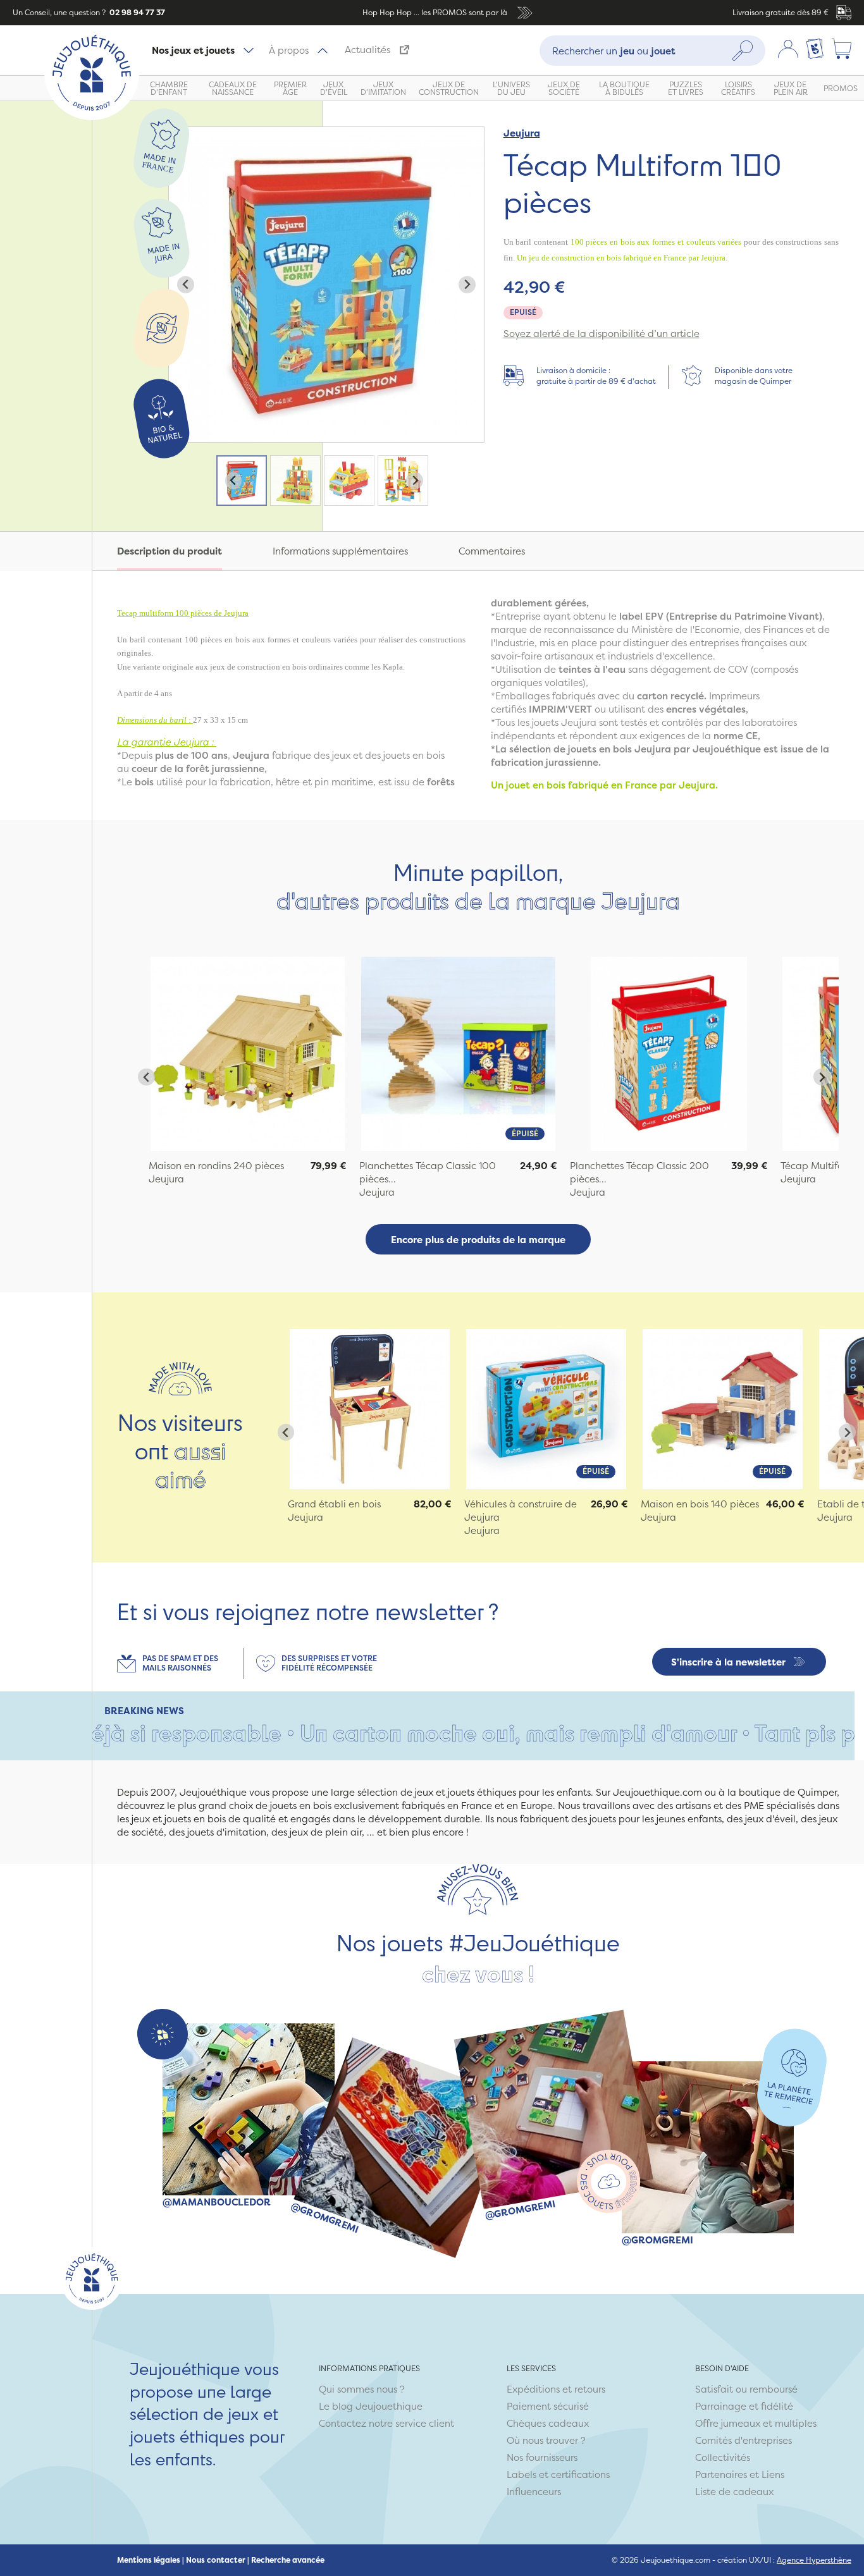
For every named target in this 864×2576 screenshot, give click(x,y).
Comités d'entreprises (744, 2440)
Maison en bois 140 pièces (700, 1504)
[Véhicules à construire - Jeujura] (546, 1409)
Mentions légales (149, 2560)
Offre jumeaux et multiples (756, 2423)
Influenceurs (534, 2492)
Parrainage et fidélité (744, 2406)
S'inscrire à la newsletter (728, 1662)
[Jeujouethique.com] (92, 117)
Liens (773, 2475)
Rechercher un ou (614, 50)
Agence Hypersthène (814, 2560)
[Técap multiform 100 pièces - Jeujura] (248, 1054)
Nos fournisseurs (542, 2457)
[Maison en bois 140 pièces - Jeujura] (723, 1409)
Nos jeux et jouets (193, 50)
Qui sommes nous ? (362, 2389)
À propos (289, 50)
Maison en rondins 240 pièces (216, 1166)
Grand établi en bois (334, 1504)
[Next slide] (467, 285)
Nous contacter (216, 2560)
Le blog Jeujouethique (371, 2406)
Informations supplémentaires (340, 551)
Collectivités (723, 2457)
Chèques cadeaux (548, 2423)
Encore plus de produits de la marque (478, 1240)
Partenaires (721, 2475)
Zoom (182, 134)
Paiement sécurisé (548, 2406)
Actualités (367, 50)
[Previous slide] (186, 285)
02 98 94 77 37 (136, 12)
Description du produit (170, 551)
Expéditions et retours (556, 2389)
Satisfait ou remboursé (746, 2389)
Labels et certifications (558, 2475)
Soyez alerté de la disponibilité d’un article (602, 334)
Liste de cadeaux (734, 2492)
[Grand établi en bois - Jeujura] (370, 1409)
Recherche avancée (288, 2560)
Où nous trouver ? (546, 2440)
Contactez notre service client (386, 2423)
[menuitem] (242, 481)
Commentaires (492, 551)
